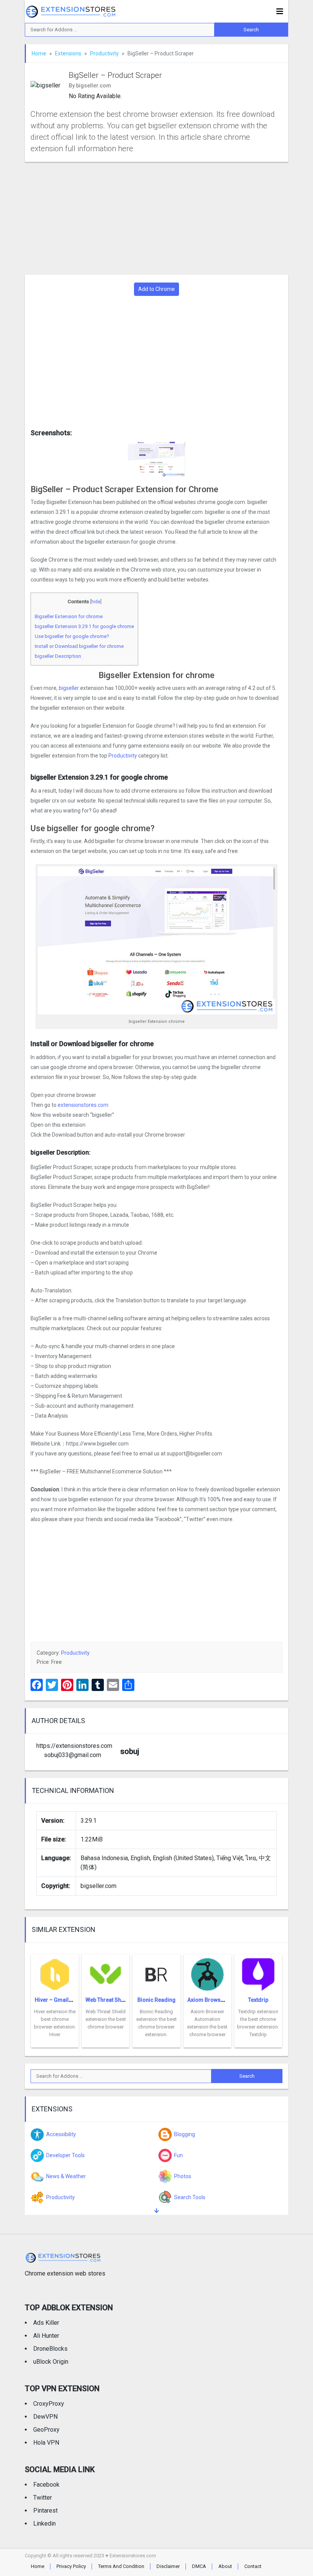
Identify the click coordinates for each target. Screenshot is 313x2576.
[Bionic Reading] (156, 1972)
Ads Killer (46, 2323)
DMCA (199, 2566)
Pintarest (45, 2511)
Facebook (46, 2485)
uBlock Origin (51, 2362)
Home (39, 53)
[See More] (156, 2211)
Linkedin (44, 2524)
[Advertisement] (156, 218)
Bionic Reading (156, 2000)
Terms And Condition (121, 2566)
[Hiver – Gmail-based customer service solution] (55, 1972)
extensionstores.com (82, 1105)
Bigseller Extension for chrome (69, 616)
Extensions (68, 53)
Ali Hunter (46, 2336)
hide (96, 602)
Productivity (104, 53)
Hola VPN (46, 2443)
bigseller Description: (58, 656)
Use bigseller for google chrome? (72, 636)
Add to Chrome (156, 289)
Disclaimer (168, 2566)
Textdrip (258, 2000)
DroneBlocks (50, 2349)
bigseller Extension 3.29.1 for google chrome (84, 626)
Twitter (43, 2498)
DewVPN (45, 2417)
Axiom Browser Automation (222, 2000)
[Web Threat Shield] (106, 1972)
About (225, 2566)
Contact (253, 2566)
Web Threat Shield (108, 2000)
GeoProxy (46, 2430)
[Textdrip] (258, 1972)
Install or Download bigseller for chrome (79, 646)
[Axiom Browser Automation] (207, 1972)
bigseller (69, 688)
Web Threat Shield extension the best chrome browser (106, 2019)
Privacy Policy (71, 2566)
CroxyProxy (49, 2404)
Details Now (55, 2042)
